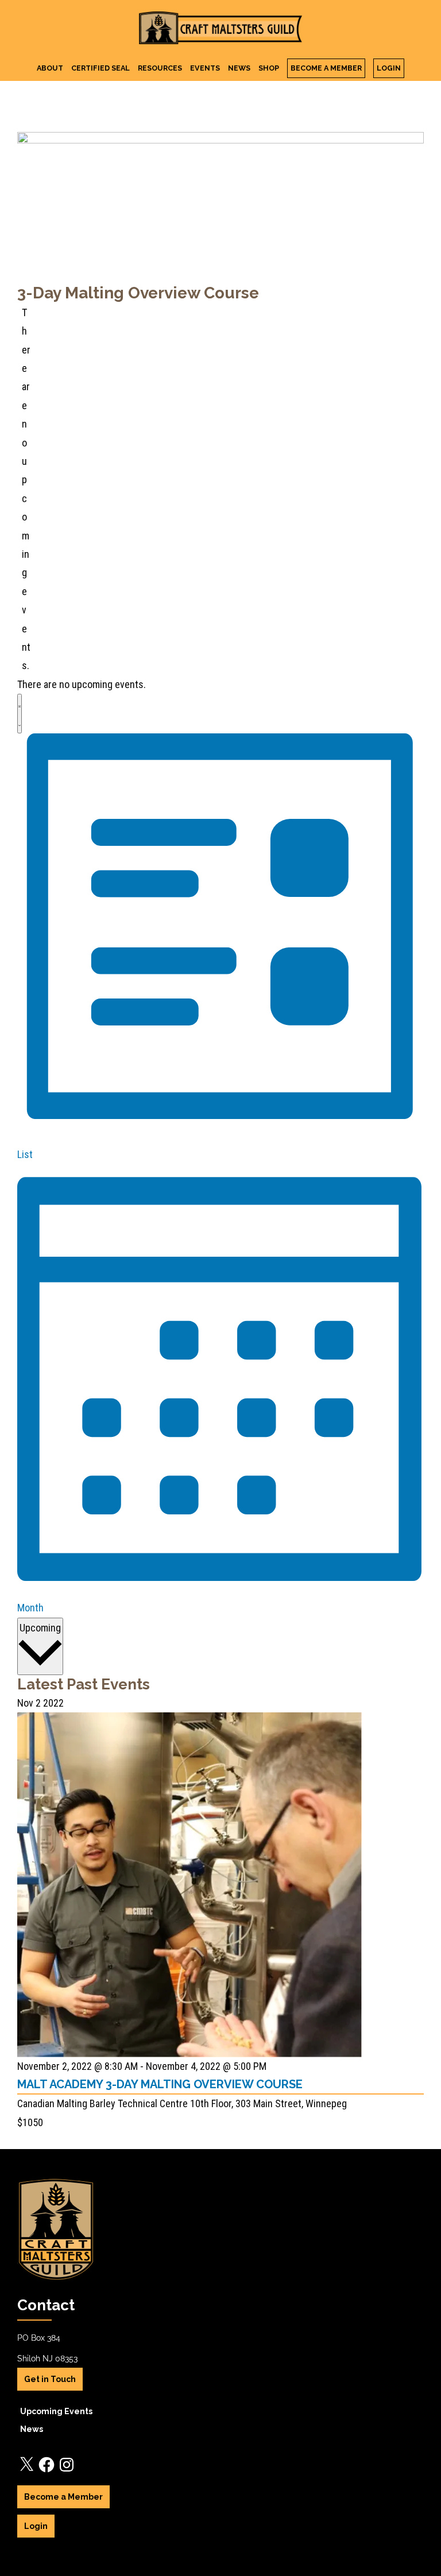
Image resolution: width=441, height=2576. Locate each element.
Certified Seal (100, 68)
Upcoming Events (56, 2411)
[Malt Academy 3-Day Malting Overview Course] (189, 1721)
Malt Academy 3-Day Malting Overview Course (160, 2084)
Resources (160, 68)
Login (389, 68)
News (239, 68)
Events (205, 68)
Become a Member (326, 68)
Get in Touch (50, 2379)
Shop (269, 68)
